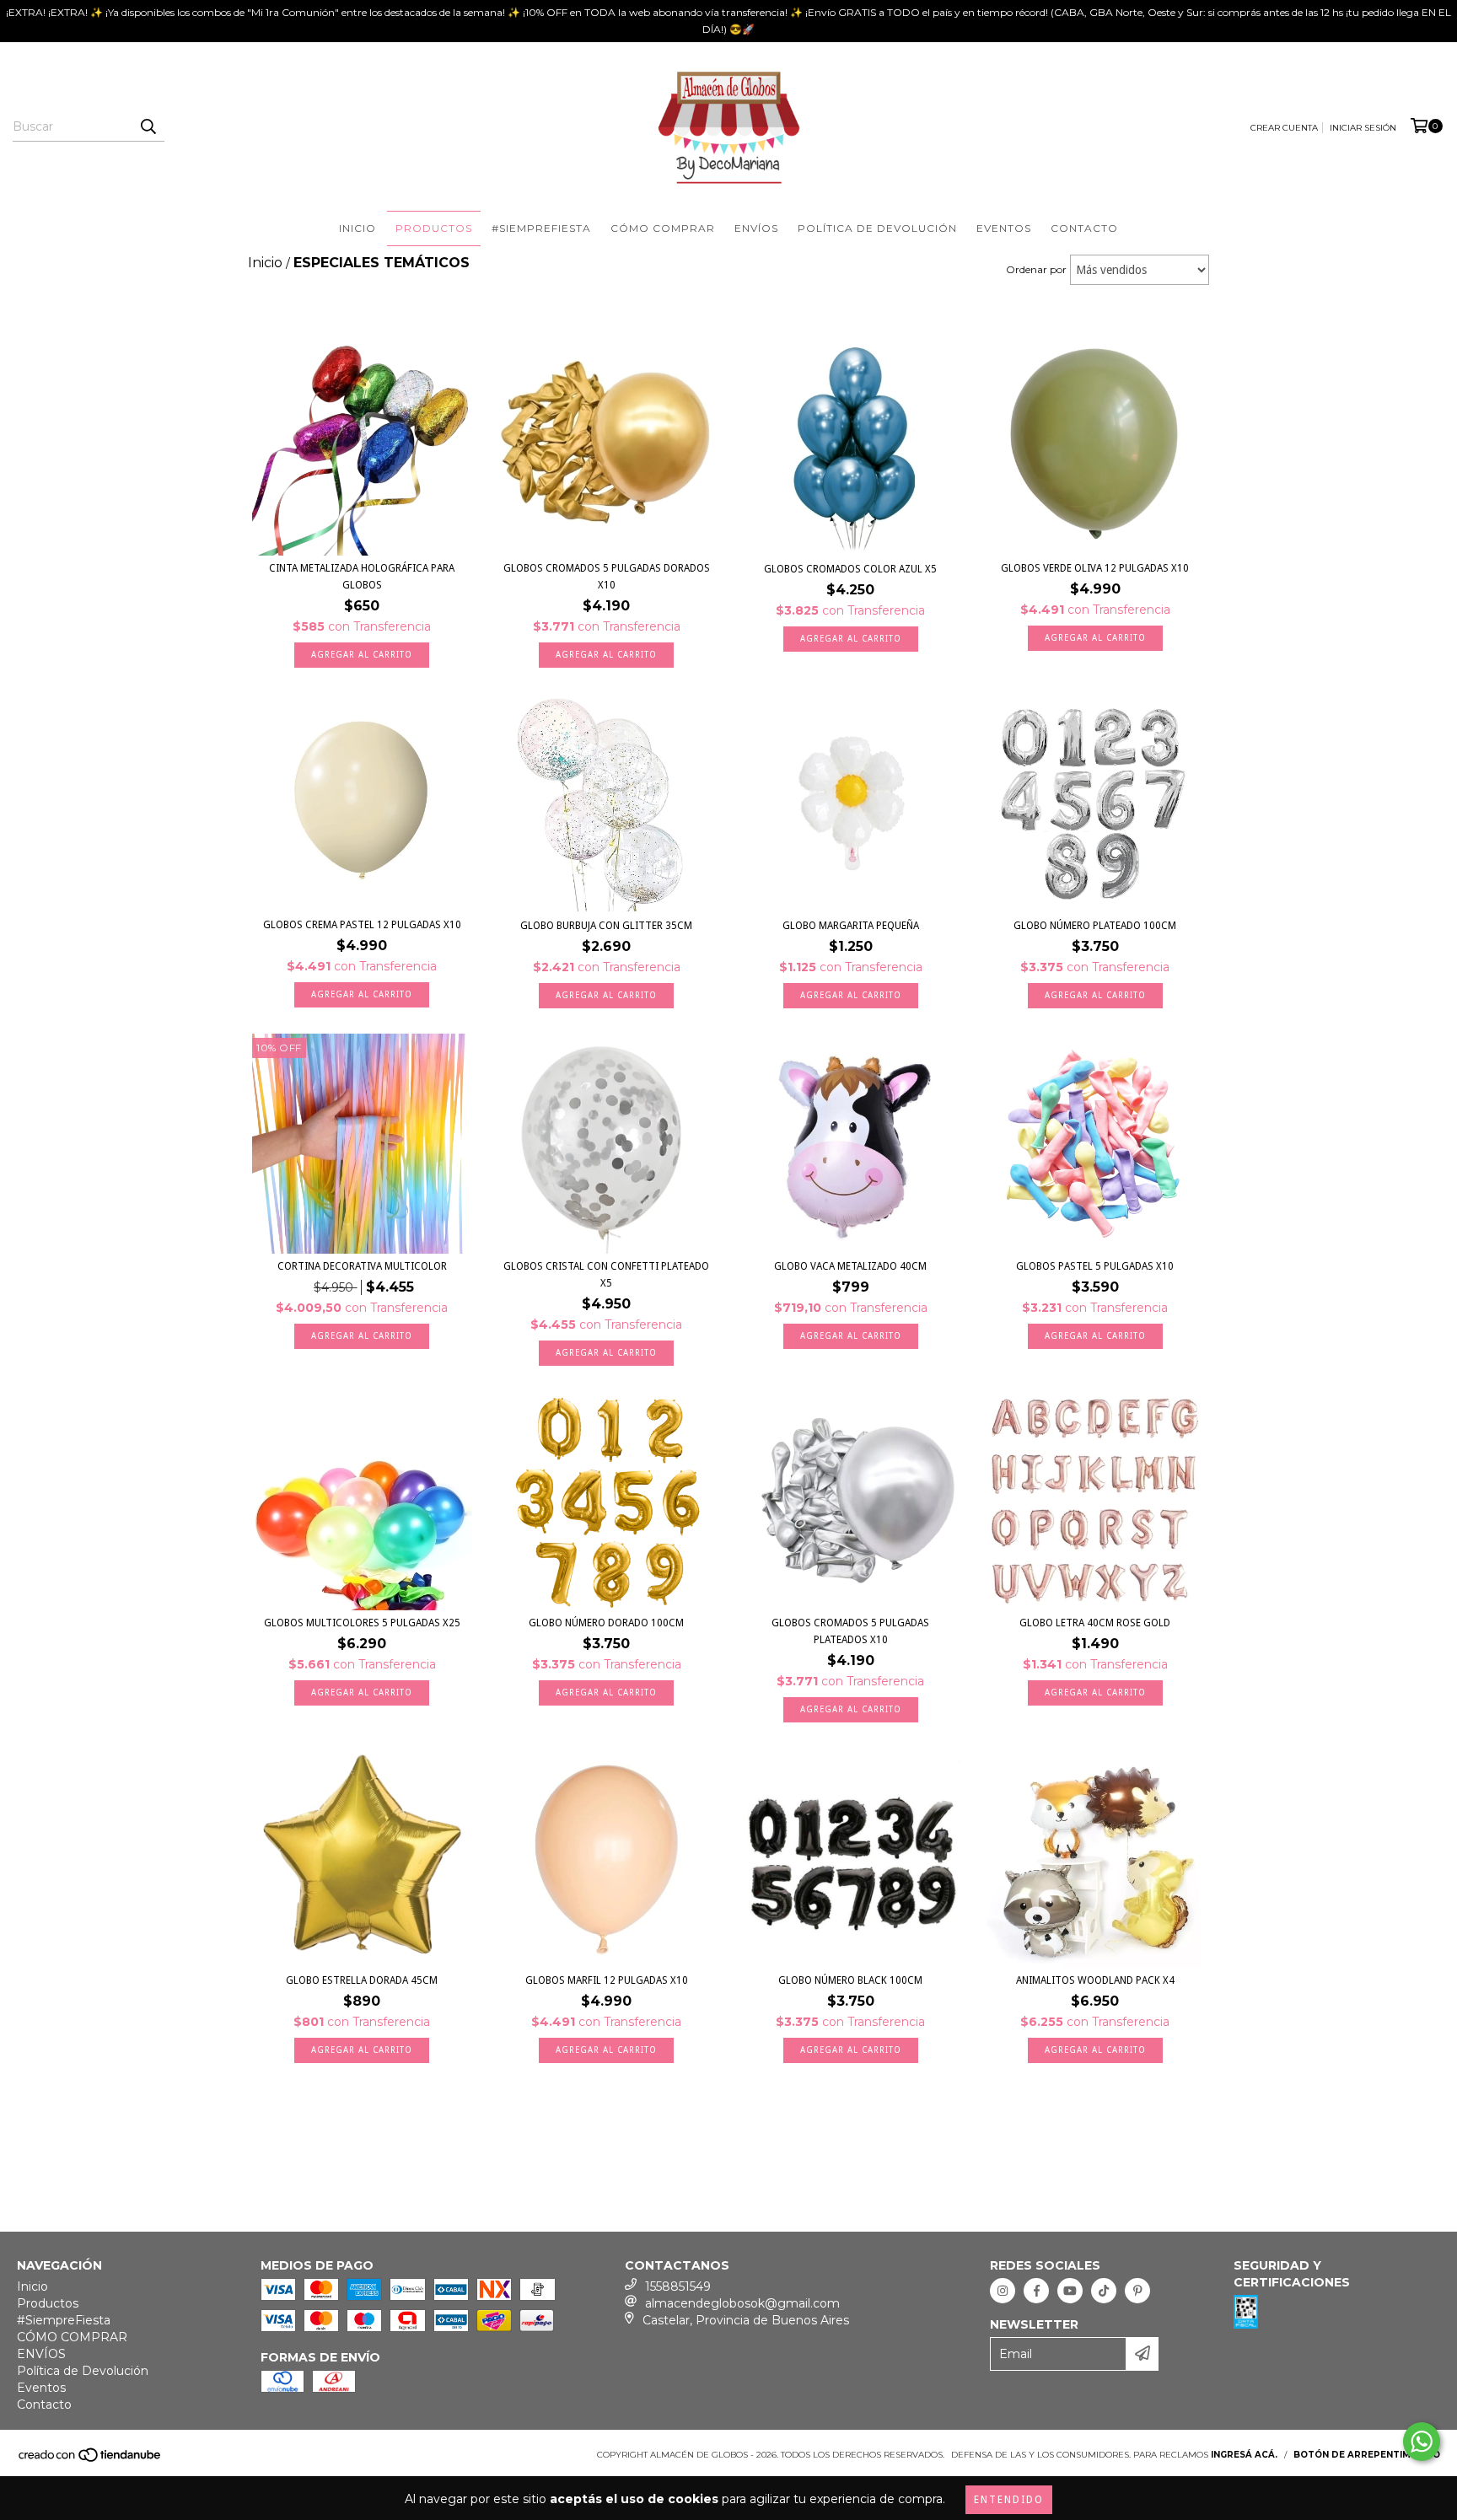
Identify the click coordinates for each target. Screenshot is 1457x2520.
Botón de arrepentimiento (1367, 2455)
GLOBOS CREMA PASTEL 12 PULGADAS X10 (362, 925)
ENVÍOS (756, 228)
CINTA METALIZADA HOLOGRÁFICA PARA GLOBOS (362, 577)
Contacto (1084, 228)
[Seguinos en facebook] (1036, 2291)
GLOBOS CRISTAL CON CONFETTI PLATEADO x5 (606, 1275)
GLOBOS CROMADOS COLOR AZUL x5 (850, 569)
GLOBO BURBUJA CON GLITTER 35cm (606, 926)
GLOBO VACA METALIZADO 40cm (850, 1266)
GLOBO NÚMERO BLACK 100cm (850, 1980)
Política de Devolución (877, 228)
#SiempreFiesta (541, 228)
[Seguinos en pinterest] (1137, 2291)
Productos (434, 228)
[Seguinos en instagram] (1003, 2291)
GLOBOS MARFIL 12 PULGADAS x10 (607, 1980)
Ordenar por (1036, 269)
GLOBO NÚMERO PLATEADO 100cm (1095, 926)
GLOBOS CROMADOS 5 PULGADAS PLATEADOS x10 (850, 1631)
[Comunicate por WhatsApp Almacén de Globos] (1422, 2442)
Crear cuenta (1284, 128)
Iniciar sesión (1363, 128)
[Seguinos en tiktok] (1104, 2291)
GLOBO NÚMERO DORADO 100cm (606, 1623)
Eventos (1004, 228)
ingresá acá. (1244, 2455)
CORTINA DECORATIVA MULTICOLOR (362, 1266)
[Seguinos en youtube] (1070, 2291)
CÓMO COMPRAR (663, 228)
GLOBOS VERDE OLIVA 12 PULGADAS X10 (1095, 568)
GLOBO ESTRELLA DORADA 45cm (362, 1980)
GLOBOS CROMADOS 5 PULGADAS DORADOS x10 (607, 577)
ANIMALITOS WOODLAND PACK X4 (1095, 1980)
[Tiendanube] (91, 2461)
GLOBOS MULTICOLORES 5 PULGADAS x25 (362, 1623)
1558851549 (678, 2286)
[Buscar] (148, 126)
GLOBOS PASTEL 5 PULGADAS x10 (1095, 1266)
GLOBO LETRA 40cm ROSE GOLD (1095, 1623)
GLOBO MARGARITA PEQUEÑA (851, 926)
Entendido (1009, 2500)
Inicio (358, 228)
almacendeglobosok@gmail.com (742, 2303)
